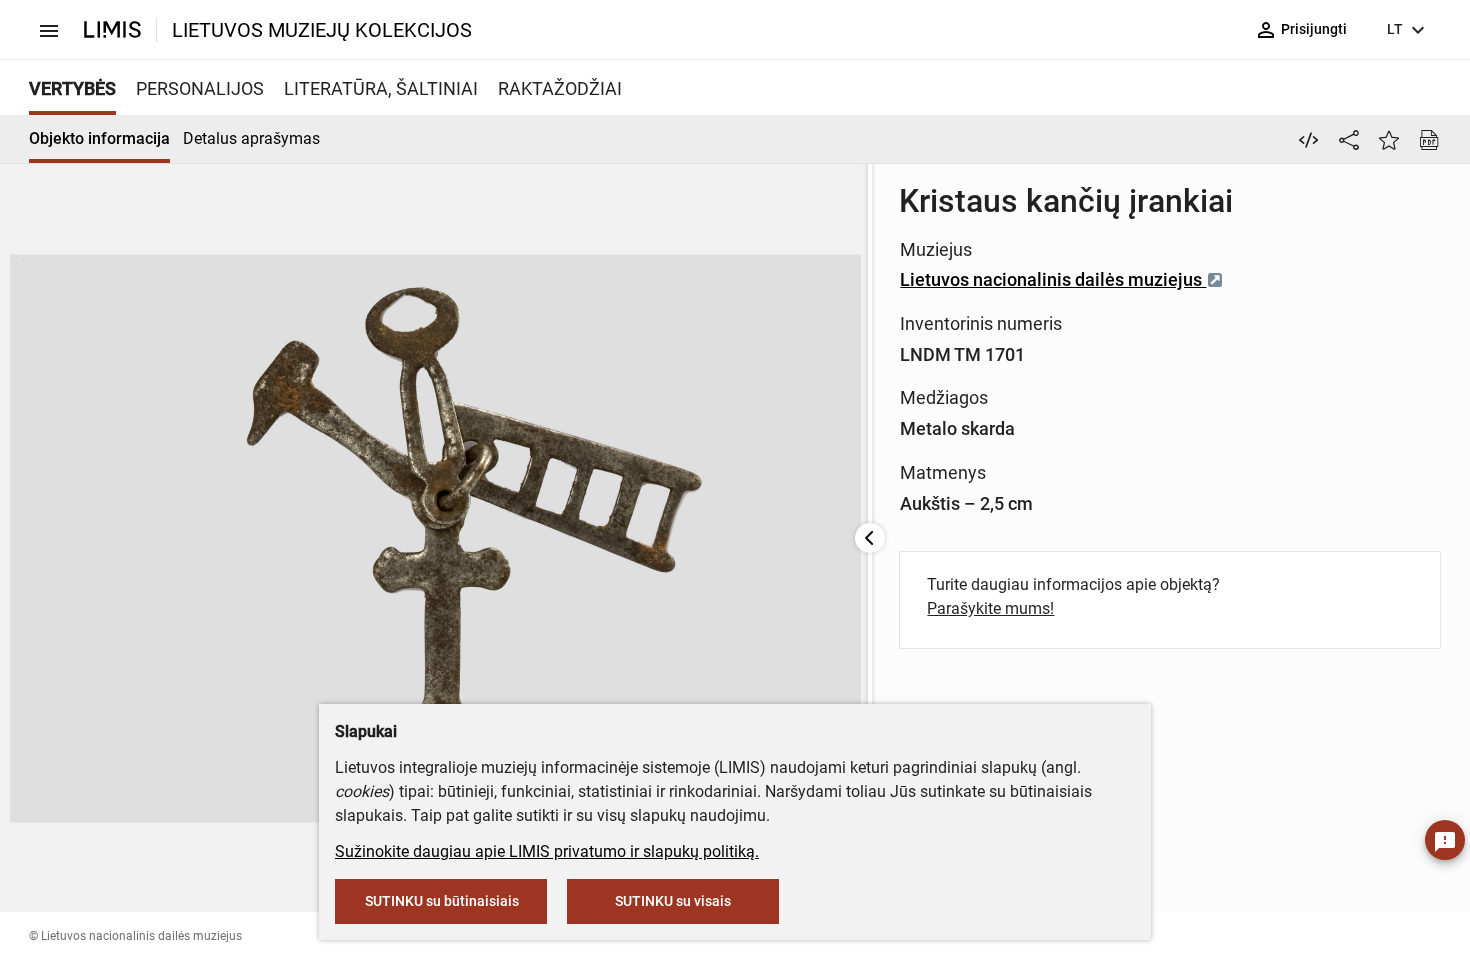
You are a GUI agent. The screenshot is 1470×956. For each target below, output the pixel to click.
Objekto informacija (99, 138)
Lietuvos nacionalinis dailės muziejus (1053, 279)
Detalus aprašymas (251, 138)
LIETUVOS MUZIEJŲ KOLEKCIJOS (322, 30)
